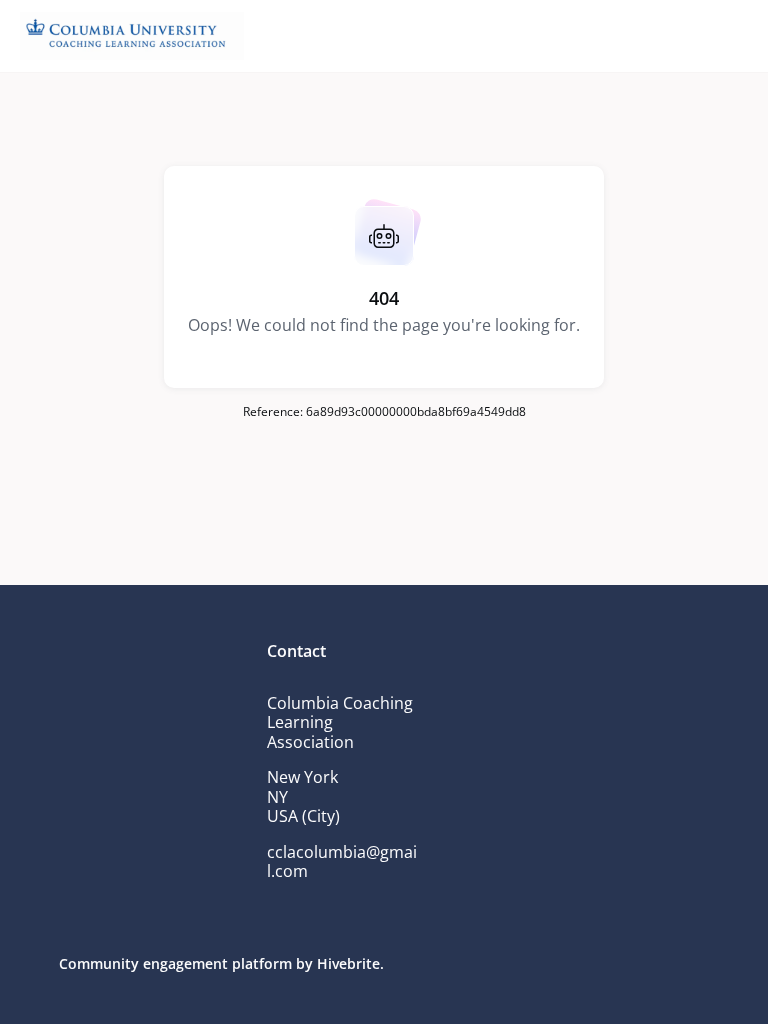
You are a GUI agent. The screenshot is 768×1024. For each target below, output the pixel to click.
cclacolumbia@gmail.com (342, 862)
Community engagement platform (175, 963)
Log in (282, 108)
